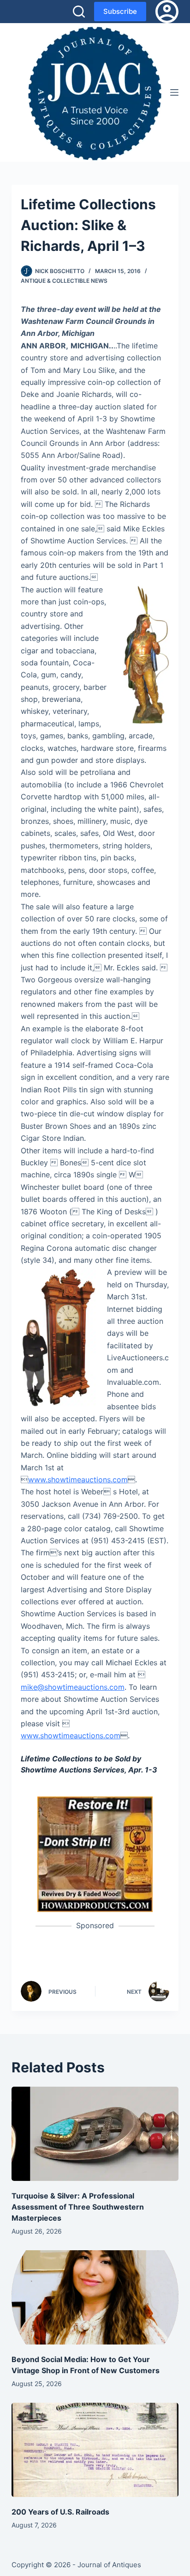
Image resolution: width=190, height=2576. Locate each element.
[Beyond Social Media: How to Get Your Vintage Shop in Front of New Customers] (95, 2297)
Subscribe (120, 11)
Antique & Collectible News (64, 281)
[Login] (167, 12)
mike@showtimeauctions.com (73, 1687)
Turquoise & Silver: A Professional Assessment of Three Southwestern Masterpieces (78, 2207)
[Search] (79, 12)
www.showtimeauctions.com (78, 1480)
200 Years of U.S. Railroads (60, 2512)
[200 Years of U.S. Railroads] (95, 2450)
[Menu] (174, 92)
